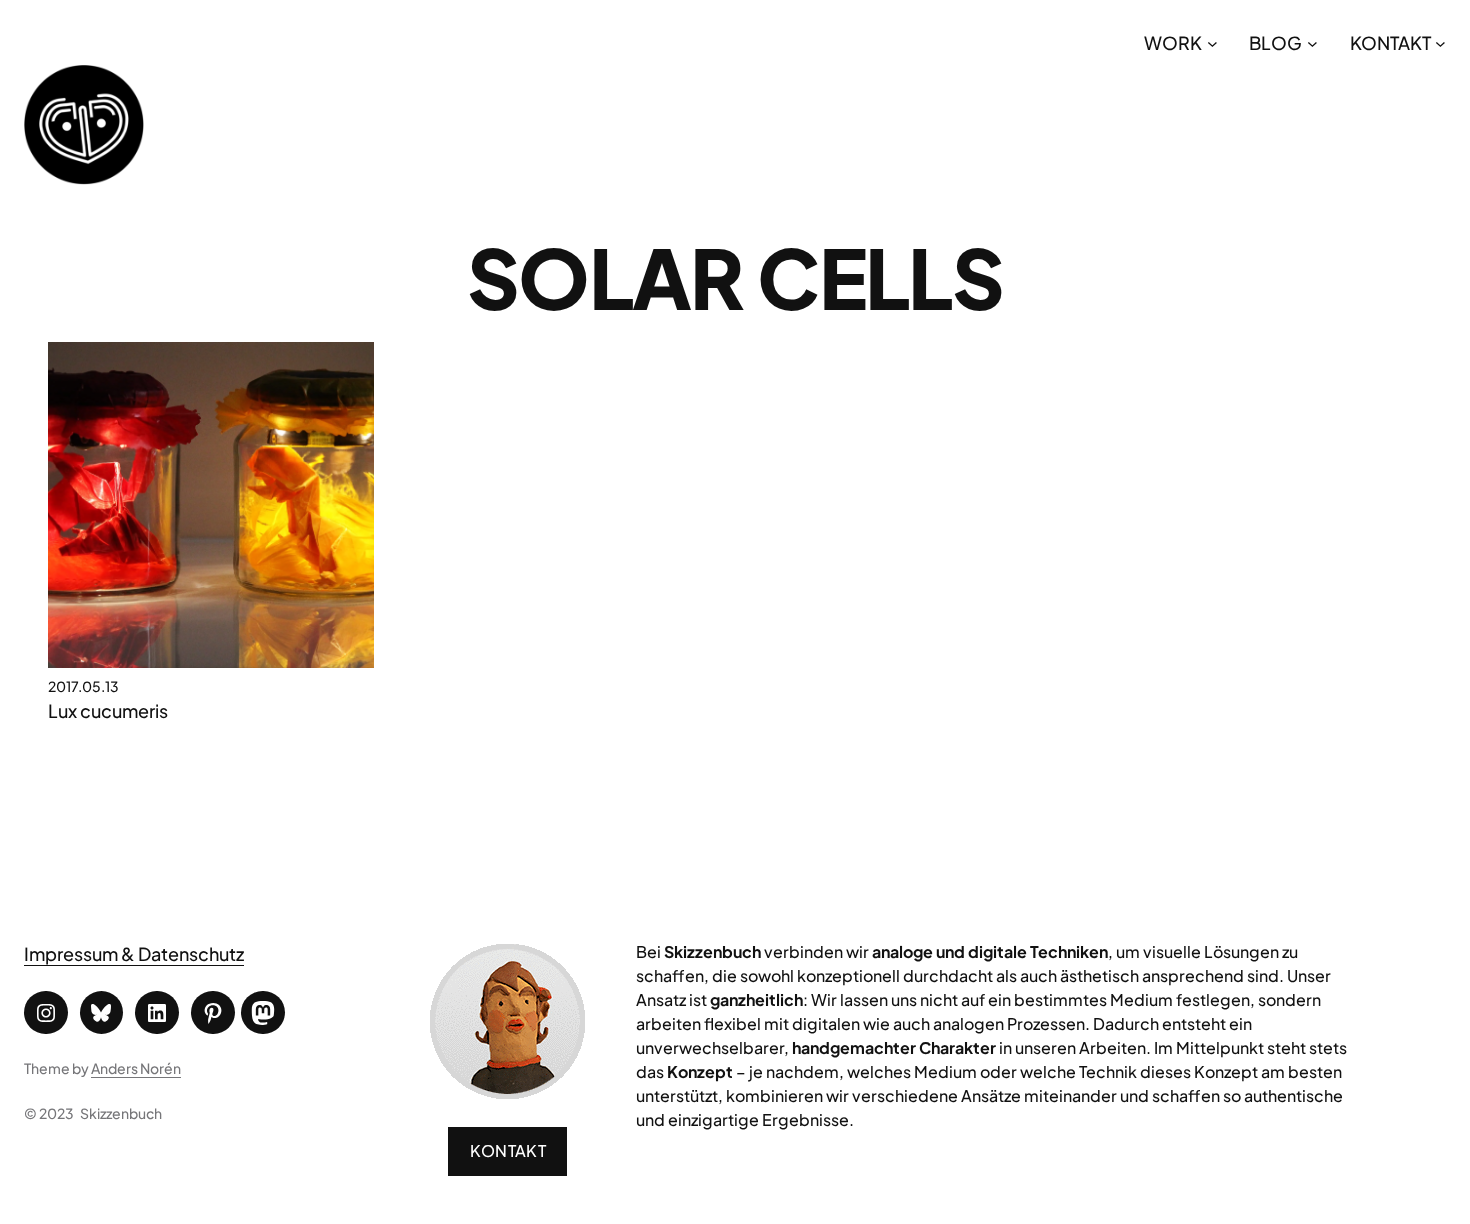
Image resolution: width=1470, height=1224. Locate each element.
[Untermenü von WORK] (1212, 42)
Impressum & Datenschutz (134, 953)
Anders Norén (136, 1068)
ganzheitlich (756, 999)
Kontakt (508, 1150)
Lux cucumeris (108, 710)
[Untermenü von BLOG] (1312, 42)
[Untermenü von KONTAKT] (1440, 42)
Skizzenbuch (121, 1113)
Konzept (700, 1071)
